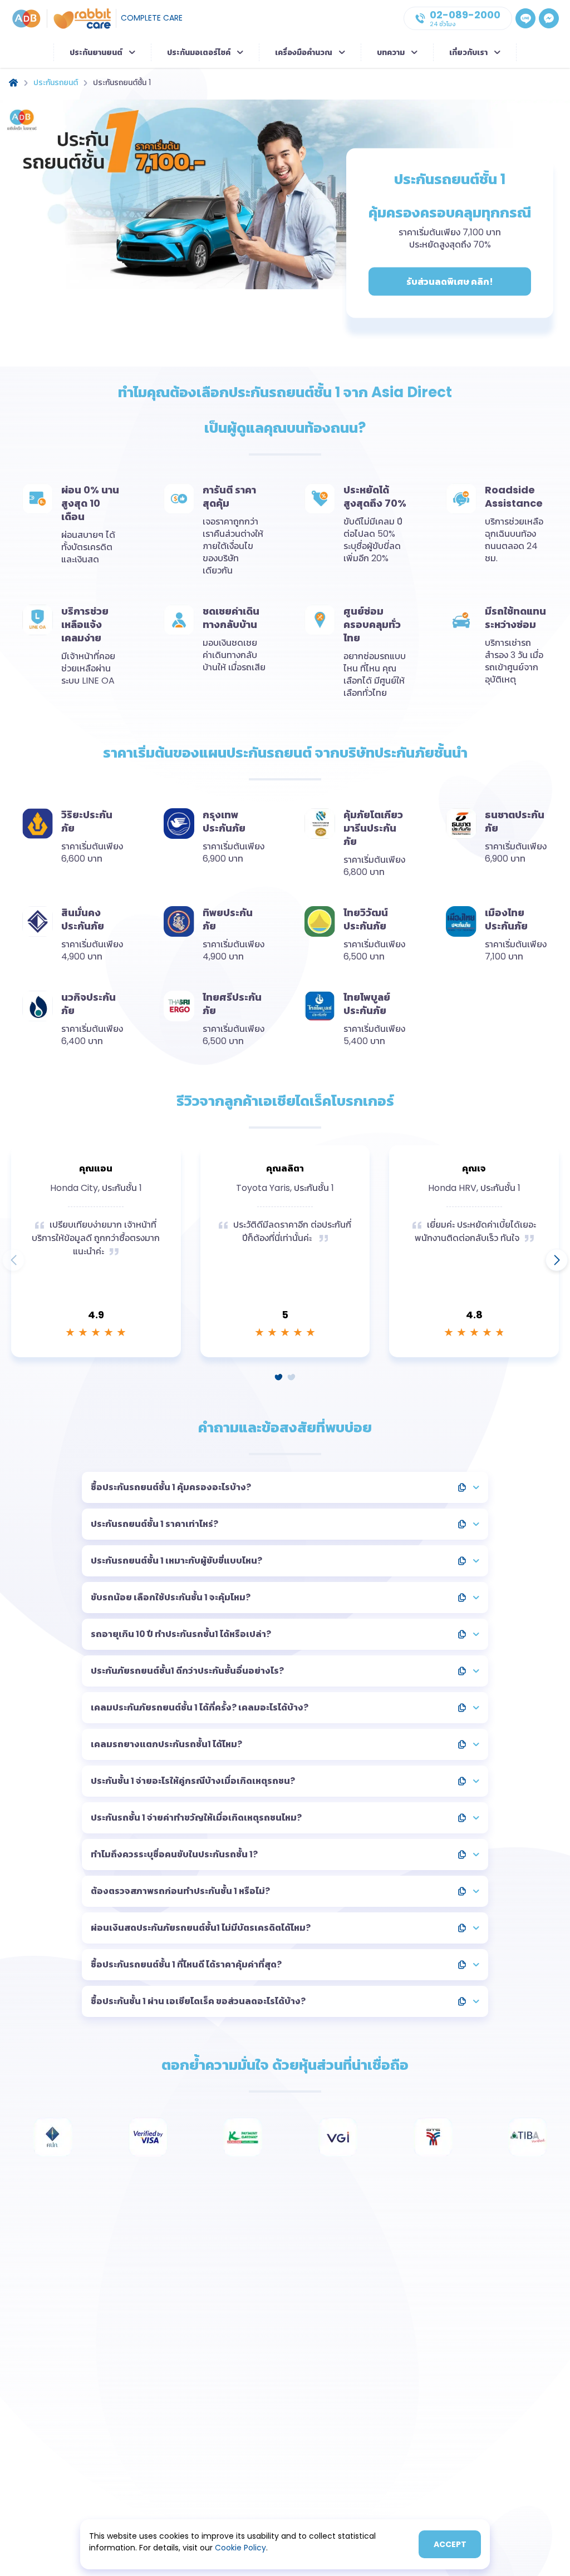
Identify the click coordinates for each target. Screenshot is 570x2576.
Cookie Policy (240, 2548)
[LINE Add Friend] (525, 18)
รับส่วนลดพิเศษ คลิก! (450, 282)
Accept (450, 2544)
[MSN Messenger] (549, 18)
